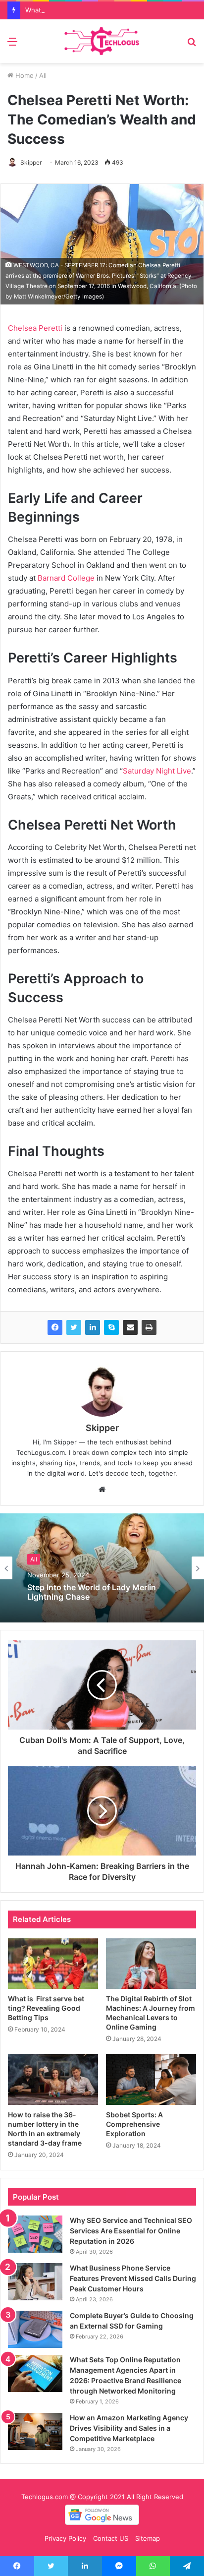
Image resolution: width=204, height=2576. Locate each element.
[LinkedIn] (93, 1327)
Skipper (31, 162)
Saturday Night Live (157, 771)
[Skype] (111, 1327)
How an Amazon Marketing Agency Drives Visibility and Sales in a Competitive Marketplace (129, 2428)
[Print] (149, 1327)
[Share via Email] (130, 1327)
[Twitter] (74, 1327)
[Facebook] (55, 1327)
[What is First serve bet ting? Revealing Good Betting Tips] (53, 1964)
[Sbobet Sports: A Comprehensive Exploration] (151, 2079)
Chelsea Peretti (35, 328)
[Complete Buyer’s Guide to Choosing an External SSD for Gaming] (35, 2329)
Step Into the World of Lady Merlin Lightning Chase (92, 1592)
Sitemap (148, 2538)
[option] (102, 1568)
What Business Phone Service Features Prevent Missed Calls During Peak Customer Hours (133, 2278)
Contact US (111, 2538)
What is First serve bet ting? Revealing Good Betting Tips (46, 2008)
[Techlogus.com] (102, 41)
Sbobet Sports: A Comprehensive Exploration (134, 2124)
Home (24, 75)
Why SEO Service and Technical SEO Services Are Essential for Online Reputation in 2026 (131, 2231)
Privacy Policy (65, 2538)
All (43, 75)
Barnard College (65, 578)
